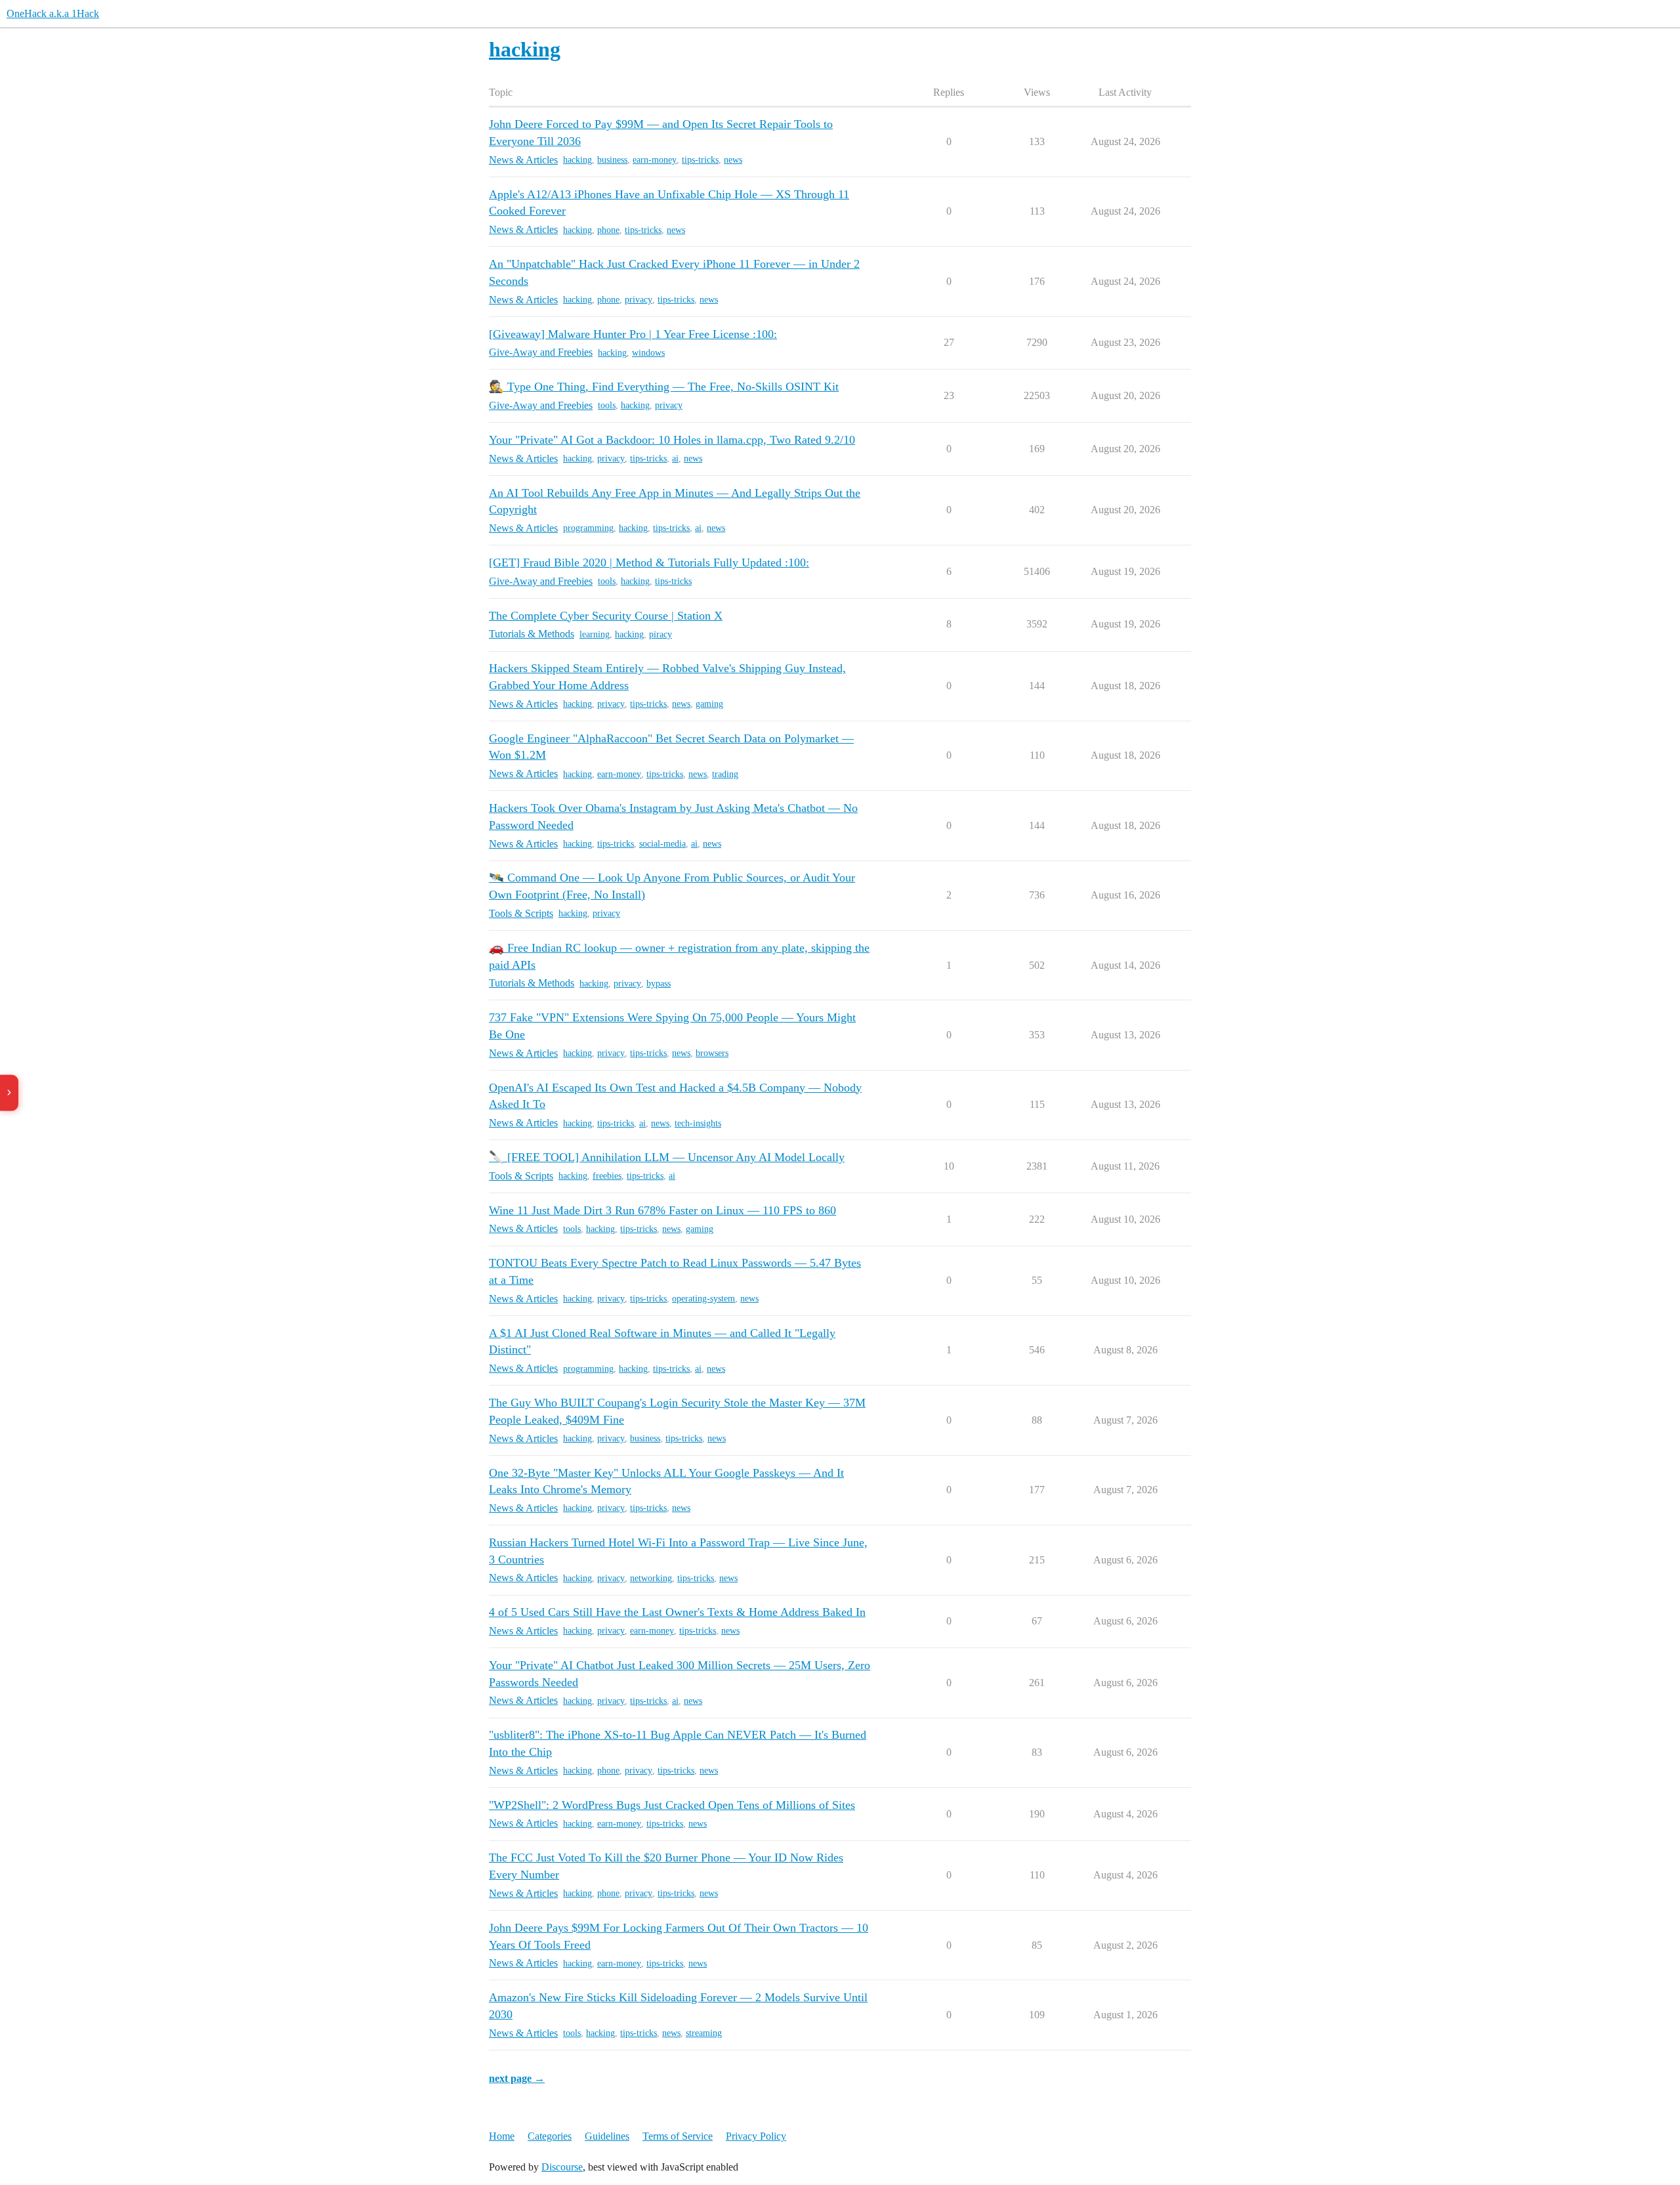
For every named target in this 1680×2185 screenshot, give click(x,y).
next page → (517, 2078)
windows (648, 353)
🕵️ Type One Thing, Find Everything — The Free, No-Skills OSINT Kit (664, 387)
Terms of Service (678, 2136)
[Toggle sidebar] (9, 1092)
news (733, 160)
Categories (550, 2136)
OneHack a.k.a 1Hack (53, 13)
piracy (661, 634)
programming (588, 528)
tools (607, 405)
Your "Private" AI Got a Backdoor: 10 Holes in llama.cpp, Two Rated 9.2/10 (672, 440)
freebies (607, 1176)
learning (595, 634)
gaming (709, 704)
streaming (704, 2033)
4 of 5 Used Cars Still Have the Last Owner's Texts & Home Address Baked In (677, 1612)
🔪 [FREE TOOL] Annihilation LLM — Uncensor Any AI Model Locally (667, 1157)
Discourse (562, 2167)
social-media (662, 844)
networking (651, 1578)
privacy (639, 300)
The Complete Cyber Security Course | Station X (606, 616)
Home (502, 2136)
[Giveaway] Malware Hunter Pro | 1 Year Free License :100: (633, 334)
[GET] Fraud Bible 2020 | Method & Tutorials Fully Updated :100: (649, 562)
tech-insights (698, 1123)
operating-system (703, 1299)
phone (608, 230)
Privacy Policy (756, 2136)
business (612, 160)
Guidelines (607, 2136)
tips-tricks (700, 160)
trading (725, 774)
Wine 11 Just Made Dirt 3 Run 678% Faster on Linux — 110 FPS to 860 (662, 1210)
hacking (577, 160)
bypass (659, 984)
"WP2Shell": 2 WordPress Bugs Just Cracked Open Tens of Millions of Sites (672, 1805)
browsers (712, 1053)
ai (675, 458)
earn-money (655, 160)
